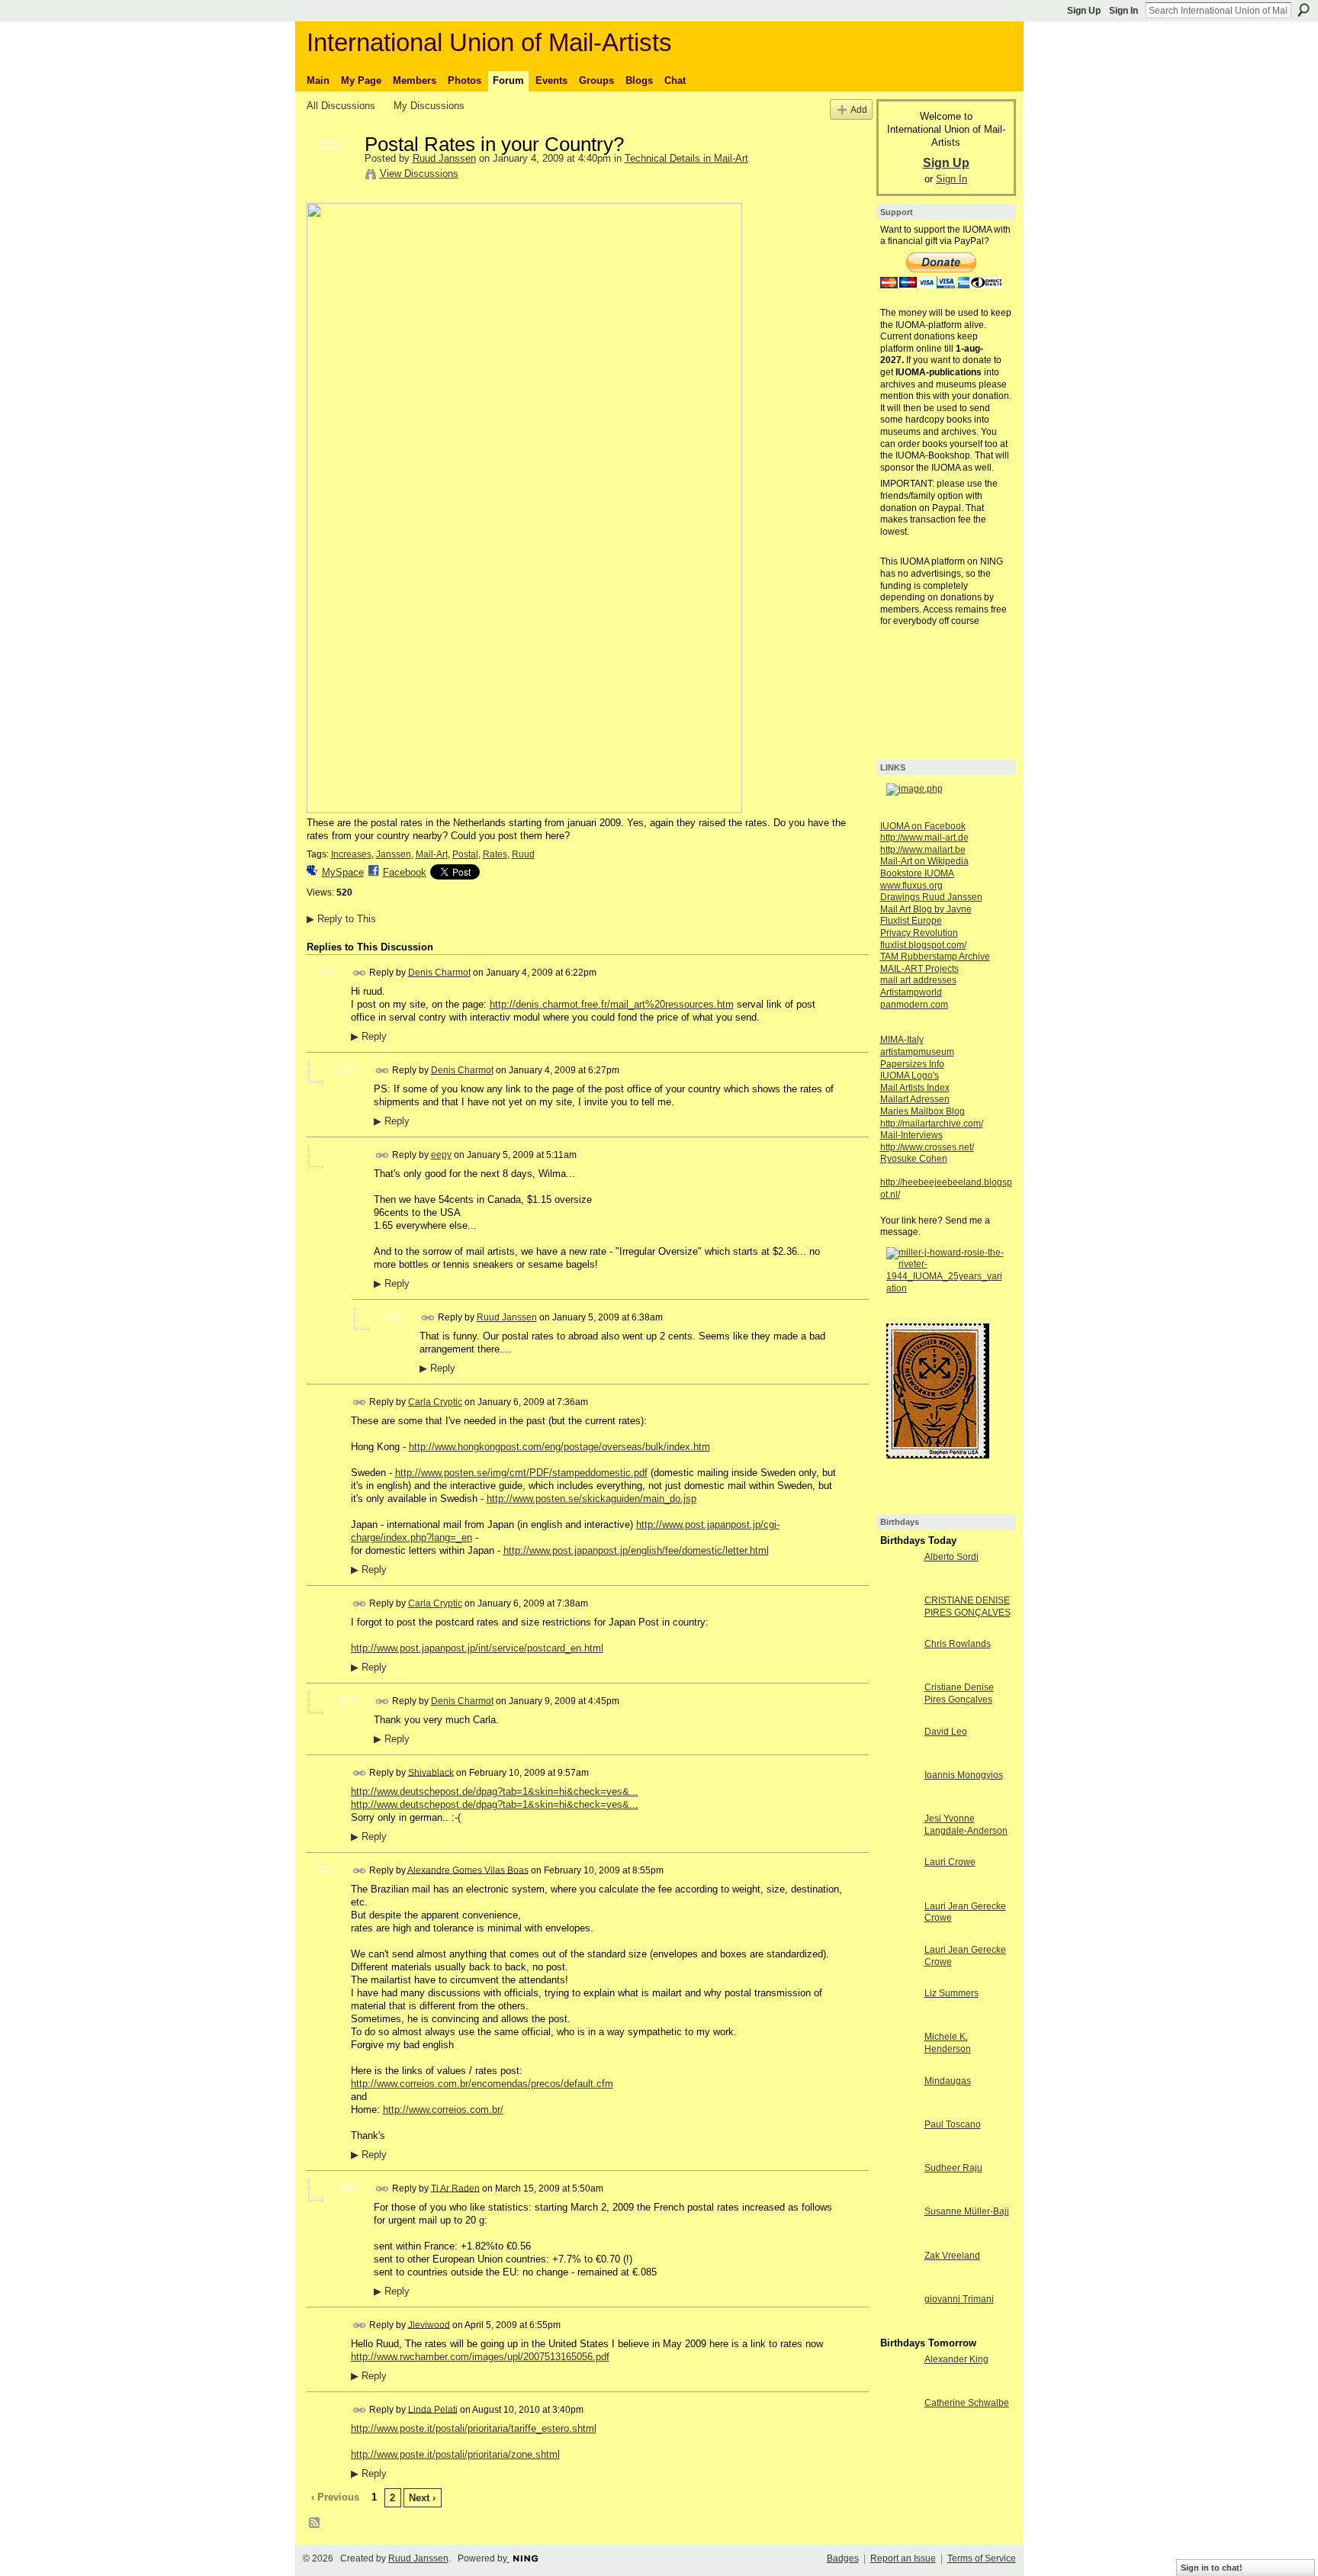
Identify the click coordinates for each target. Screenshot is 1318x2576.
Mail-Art (432, 854)
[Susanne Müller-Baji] (898, 2239)
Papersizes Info (912, 1064)
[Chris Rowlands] (898, 1672)
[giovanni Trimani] (898, 2327)
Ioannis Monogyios (964, 1775)
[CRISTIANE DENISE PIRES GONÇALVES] (898, 1628)
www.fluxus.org (911, 886)
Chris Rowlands (958, 1644)
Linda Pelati (433, 2409)
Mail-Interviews (911, 1135)
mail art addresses (918, 980)
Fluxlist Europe (911, 921)
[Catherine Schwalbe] (898, 2431)
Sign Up (1084, 11)
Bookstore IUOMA (917, 873)
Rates (495, 854)
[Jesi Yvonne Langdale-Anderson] (898, 1846)
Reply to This (341, 919)
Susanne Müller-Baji (967, 2211)
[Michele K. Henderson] (898, 2065)
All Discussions (341, 106)
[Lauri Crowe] (898, 1890)
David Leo (946, 1732)
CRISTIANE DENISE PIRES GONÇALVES (968, 1606)
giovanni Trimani (959, 2299)
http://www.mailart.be (923, 850)
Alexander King (956, 2359)
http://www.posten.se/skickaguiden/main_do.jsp (591, 1499)
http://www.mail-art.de (924, 838)
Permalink (360, 973)
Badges (843, 2558)
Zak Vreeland (952, 2256)
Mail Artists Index (915, 1088)
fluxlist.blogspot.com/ (923, 945)
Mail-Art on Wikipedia (924, 861)
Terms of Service (982, 2558)
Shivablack (431, 1772)
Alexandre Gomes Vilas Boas (468, 1870)
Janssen (394, 854)
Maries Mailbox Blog (923, 1111)
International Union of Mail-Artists (489, 42)
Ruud (523, 854)
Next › (422, 2498)
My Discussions (429, 106)
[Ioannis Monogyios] (898, 1803)
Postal (465, 854)
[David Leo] (898, 1759)
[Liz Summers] (898, 2021)
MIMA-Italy (902, 1040)
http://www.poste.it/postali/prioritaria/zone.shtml (455, 2454)
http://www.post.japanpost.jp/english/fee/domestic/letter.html (636, 1550)
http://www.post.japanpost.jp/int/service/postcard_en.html (477, 1648)
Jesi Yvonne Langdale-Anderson (966, 1825)
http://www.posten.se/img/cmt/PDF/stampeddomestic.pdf (521, 1473)
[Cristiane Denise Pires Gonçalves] (898, 1715)
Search (1304, 10)
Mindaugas (948, 2081)
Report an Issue (903, 2558)
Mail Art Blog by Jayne (926, 909)
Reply (369, 1037)
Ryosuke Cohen (914, 1159)
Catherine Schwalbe (967, 2403)
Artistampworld (911, 992)
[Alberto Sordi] (898, 1585)
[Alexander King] (898, 2387)
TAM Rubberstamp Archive (935, 957)
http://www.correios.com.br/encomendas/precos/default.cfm (482, 2084)
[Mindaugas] (898, 2109)
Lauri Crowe (950, 1862)
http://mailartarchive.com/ (932, 1124)
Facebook (405, 872)
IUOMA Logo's (910, 1076)
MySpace (343, 872)
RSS (315, 2523)
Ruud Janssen (444, 158)
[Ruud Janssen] (331, 176)
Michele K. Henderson (948, 2043)
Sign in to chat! (1212, 2568)
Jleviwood (429, 2324)
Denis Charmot (439, 973)
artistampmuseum (917, 1052)
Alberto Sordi (952, 1557)
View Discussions (419, 174)
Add (859, 109)
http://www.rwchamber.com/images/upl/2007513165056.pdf (480, 2357)
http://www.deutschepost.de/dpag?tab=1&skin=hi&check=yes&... (495, 1791)
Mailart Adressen (915, 1099)
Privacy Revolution (919, 933)
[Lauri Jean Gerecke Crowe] (898, 1934)
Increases (351, 854)
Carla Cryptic (435, 1402)
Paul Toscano (953, 2124)
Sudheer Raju (953, 2168)
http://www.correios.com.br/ (443, 2110)
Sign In (1124, 11)
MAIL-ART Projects (919, 969)
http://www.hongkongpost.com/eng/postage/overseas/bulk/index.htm (559, 1447)
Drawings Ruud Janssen (931, 897)
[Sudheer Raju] (898, 2196)
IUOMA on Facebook (923, 826)
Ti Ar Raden (455, 2188)
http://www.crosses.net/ (927, 1147)
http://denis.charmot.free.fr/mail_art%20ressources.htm (612, 1004)
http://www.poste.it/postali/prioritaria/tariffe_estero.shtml (474, 2428)
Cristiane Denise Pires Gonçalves (959, 1693)
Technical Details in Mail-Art (686, 158)
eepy (441, 1155)
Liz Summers (952, 1993)
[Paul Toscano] (898, 2152)
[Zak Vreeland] (898, 2283)
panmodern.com (914, 1005)
